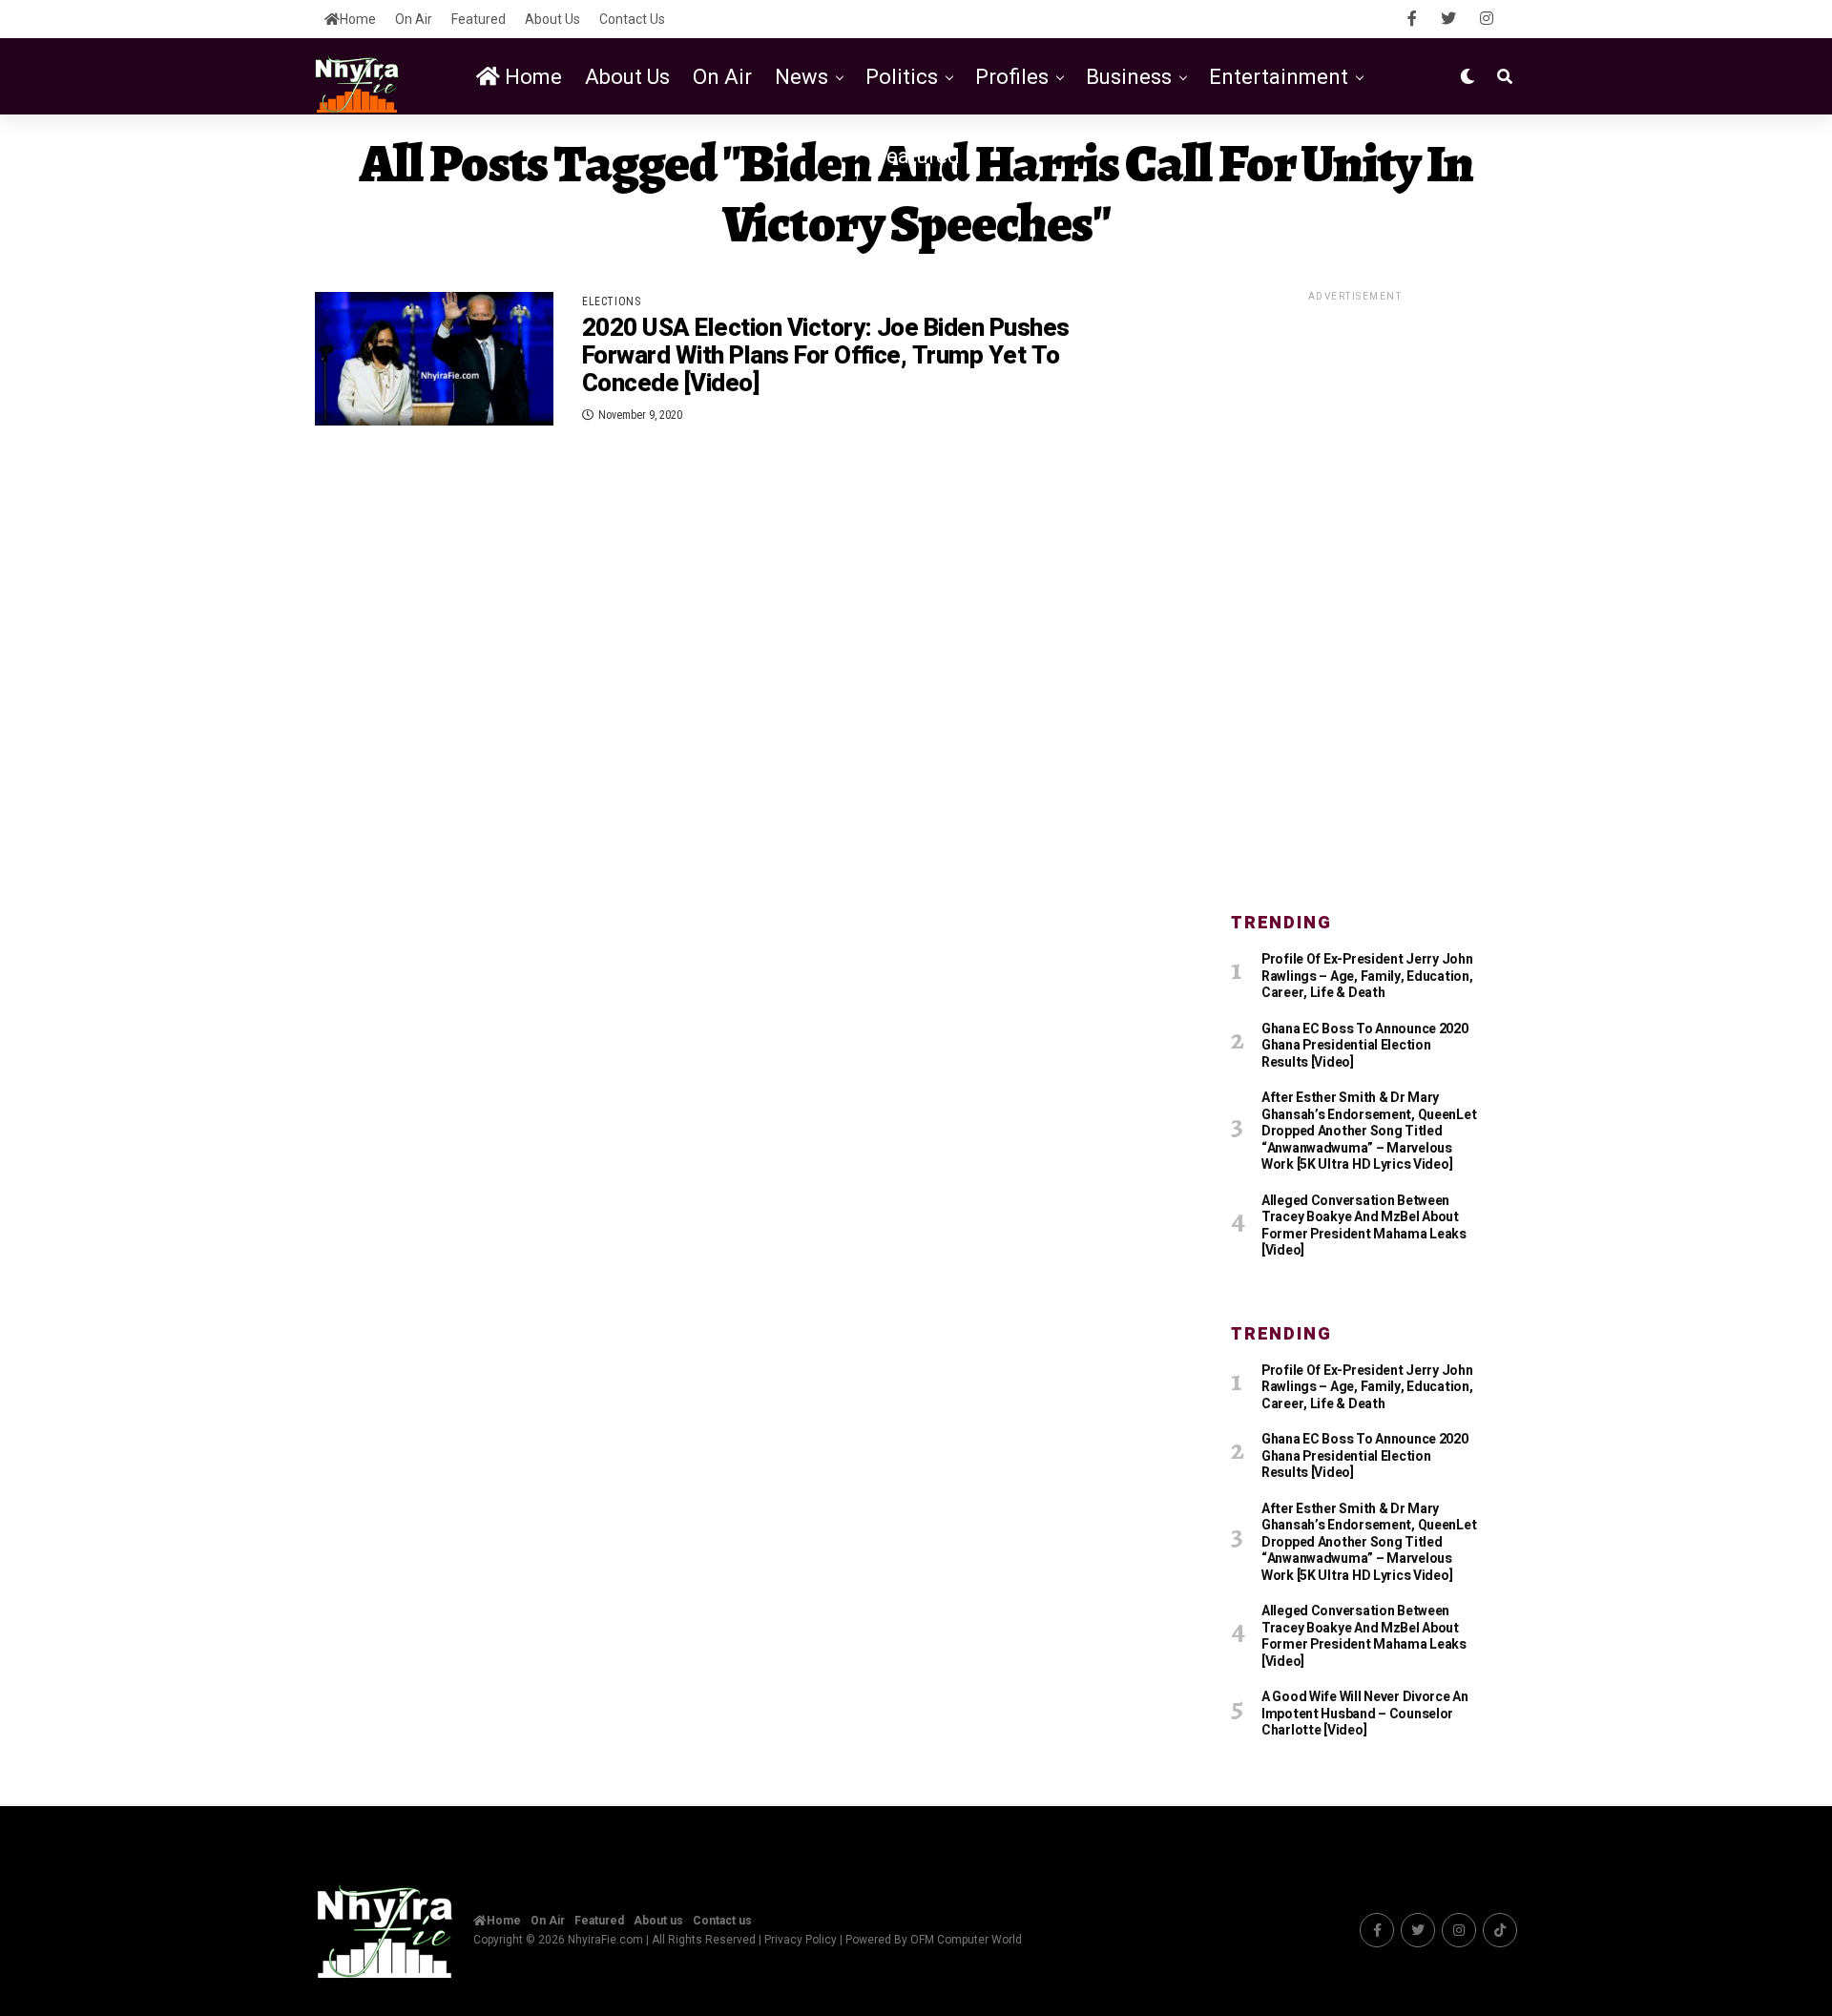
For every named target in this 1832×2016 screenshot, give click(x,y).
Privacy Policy (801, 1940)
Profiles (1012, 77)
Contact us (632, 19)
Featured (479, 19)
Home (358, 19)
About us (552, 19)
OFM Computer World (966, 1940)
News (801, 77)
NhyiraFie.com (605, 1940)
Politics (902, 77)
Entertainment (1279, 77)
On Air (414, 19)
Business (1129, 77)
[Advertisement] (1355, 591)
